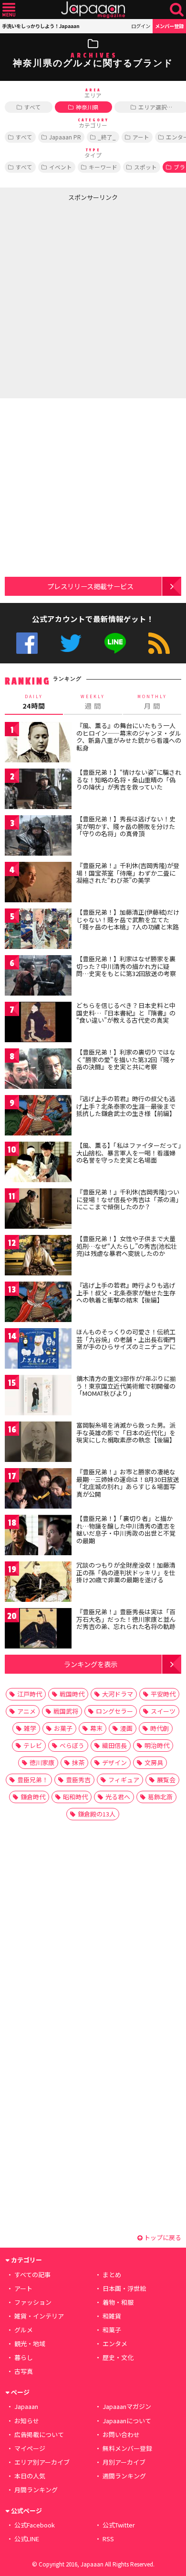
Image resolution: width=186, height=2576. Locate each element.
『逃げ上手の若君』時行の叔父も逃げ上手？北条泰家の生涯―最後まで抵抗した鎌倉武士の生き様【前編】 (126, 1106)
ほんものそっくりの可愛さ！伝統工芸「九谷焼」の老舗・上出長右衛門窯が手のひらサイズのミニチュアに (126, 1339)
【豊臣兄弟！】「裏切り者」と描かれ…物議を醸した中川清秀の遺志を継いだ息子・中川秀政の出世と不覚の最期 (126, 1530)
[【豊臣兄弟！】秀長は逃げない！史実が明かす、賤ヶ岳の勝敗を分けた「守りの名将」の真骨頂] (38, 837)
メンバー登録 (169, 26)
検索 (177, 10)
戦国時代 (72, 1694)
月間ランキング (36, 2490)
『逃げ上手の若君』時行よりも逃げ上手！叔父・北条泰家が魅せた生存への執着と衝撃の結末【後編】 (126, 1293)
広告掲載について (39, 2434)
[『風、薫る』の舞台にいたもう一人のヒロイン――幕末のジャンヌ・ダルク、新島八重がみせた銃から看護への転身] (38, 744)
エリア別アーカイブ (42, 2462)
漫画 (126, 1728)
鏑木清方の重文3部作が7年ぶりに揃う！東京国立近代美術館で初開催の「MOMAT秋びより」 (126, 1386)
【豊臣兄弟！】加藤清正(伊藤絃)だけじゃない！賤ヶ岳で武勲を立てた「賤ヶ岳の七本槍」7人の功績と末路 (128, 919)
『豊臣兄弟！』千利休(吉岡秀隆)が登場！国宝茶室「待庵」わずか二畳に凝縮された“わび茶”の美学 (128, 873)
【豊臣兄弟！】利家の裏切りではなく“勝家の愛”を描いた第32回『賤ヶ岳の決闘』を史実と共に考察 (126, 1059)
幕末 (96, 1728)
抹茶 (78, 1762)
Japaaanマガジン (127, 2406)
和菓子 (112, 2330)
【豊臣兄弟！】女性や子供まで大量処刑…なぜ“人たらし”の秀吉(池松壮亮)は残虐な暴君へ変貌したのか (127, 1246)
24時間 (34, 702)
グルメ (24, 2330)
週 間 (93, 702)
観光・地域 (30, 2344)
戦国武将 (66, 1711)
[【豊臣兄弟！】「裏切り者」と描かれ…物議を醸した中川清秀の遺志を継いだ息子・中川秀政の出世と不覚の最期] (38, 1536)
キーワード (103, 167)
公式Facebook (27, 643)
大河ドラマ (118, 1694)
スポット (145, 167)
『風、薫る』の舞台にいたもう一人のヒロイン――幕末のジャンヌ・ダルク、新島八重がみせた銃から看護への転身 (129, 737)
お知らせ (27, 2421)
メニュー (9, 10)
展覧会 (166, 1780)
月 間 (152, 702)
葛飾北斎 (160, 1797)
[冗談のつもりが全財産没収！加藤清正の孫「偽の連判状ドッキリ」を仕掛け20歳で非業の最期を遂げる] (38, 1583)
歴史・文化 (118, 2357)
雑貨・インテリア (39, 2316)
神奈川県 (87, 107)
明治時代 (157, 1745)
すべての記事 (32, 2275)
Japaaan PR (65, 137)
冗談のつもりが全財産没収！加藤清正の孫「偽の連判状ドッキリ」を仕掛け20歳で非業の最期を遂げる (126, 1572)
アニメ (26, 1711)
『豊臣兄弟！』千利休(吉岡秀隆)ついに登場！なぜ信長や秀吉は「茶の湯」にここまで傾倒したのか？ (128, 1199)
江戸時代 (30, 1694)
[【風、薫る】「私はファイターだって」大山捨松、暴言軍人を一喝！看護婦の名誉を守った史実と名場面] (38, 1163)
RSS (159, 643)
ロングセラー (114, 1711)
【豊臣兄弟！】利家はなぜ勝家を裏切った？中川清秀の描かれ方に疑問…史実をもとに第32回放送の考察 (126, 966)
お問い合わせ (121, 2434)
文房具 (154, 1762)
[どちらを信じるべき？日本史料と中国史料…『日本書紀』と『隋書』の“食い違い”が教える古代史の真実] (38, 1023)
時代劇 (160, 1728)
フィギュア (124, 1780)
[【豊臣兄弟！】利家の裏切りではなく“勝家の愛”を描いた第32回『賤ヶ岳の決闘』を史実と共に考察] (38, 1070)
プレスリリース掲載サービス (90, 586)
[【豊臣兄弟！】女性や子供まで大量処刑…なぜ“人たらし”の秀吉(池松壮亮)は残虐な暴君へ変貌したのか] (38, 1257)
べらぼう (72, 1745)
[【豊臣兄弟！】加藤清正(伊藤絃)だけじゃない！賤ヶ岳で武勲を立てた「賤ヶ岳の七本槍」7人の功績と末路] (38, 930)
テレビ (33, 1745)
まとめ (112, 2275)
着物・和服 (118, 2302)
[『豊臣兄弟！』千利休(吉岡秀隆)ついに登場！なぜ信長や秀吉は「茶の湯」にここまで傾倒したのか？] (38, 1210)
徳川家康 (42, 1762)
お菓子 (63, 1728)
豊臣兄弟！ (33, 1780)
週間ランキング (124, 2476)
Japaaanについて (127, 2421)
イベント (61, 167)
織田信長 (114, 1745)
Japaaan (93, 10)
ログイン (141, 26)
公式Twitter (71, 643)
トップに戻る (162, 2237)
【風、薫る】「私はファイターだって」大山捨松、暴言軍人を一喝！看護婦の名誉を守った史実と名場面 (129, 1153)
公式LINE (115, 643)
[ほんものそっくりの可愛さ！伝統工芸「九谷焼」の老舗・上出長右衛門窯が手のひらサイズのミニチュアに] (38, 1350)
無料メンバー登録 (127, 2448)
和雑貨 (112, 2316)
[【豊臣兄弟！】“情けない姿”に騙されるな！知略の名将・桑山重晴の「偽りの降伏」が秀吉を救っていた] (38, 790)
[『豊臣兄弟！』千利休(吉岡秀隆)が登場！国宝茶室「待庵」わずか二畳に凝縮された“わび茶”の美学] (38, 883)
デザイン (114, 1762)
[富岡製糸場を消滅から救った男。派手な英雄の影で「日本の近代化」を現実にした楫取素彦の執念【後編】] (38, 1443)
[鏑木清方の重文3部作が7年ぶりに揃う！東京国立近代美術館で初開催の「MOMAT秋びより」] (38, 1397)
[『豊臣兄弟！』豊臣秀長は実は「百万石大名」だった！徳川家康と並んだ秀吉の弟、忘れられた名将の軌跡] (38, 1630)
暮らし (24, 2357)
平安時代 (163, 1694)
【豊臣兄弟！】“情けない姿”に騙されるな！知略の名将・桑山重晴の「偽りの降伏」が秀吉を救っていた (129, 780)
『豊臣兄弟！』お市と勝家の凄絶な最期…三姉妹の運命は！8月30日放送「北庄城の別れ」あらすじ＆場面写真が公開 (128, 1483)
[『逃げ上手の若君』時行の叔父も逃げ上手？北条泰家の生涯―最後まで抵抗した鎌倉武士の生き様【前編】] (38, 1117)
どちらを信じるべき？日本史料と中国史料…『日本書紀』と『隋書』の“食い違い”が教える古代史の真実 (126, 1013)
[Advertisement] (93, 298)
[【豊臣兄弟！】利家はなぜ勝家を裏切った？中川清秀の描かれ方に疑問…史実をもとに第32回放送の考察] (38, 977)
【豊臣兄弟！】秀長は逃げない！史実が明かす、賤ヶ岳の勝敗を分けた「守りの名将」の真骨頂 (126, 826)
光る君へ (118, 1797)
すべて (33, 107)
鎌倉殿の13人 (97, 1814)
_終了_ (107, 137)
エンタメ (115, 2344)
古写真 (24, 2371)
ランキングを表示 (91, 1664)
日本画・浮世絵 (124, 2288)
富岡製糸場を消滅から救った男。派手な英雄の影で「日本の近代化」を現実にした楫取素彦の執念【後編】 (126, 1432)
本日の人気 (30, 2476)
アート (141, 137)
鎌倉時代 (33, 1797)
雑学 (30, 1728)
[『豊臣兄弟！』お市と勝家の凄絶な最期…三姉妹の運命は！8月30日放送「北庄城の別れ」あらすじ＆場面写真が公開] (38, 1490)
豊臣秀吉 (78, 1780)
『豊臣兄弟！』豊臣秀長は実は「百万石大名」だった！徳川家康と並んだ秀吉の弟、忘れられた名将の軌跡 (126, 1619)
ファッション (33, 2302)
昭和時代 (75, 1797)
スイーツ (163, 1711)
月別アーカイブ (124, 2462)
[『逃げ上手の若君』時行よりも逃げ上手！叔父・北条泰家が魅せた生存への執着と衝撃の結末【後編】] (38, 1303)
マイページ (30, 2448)
